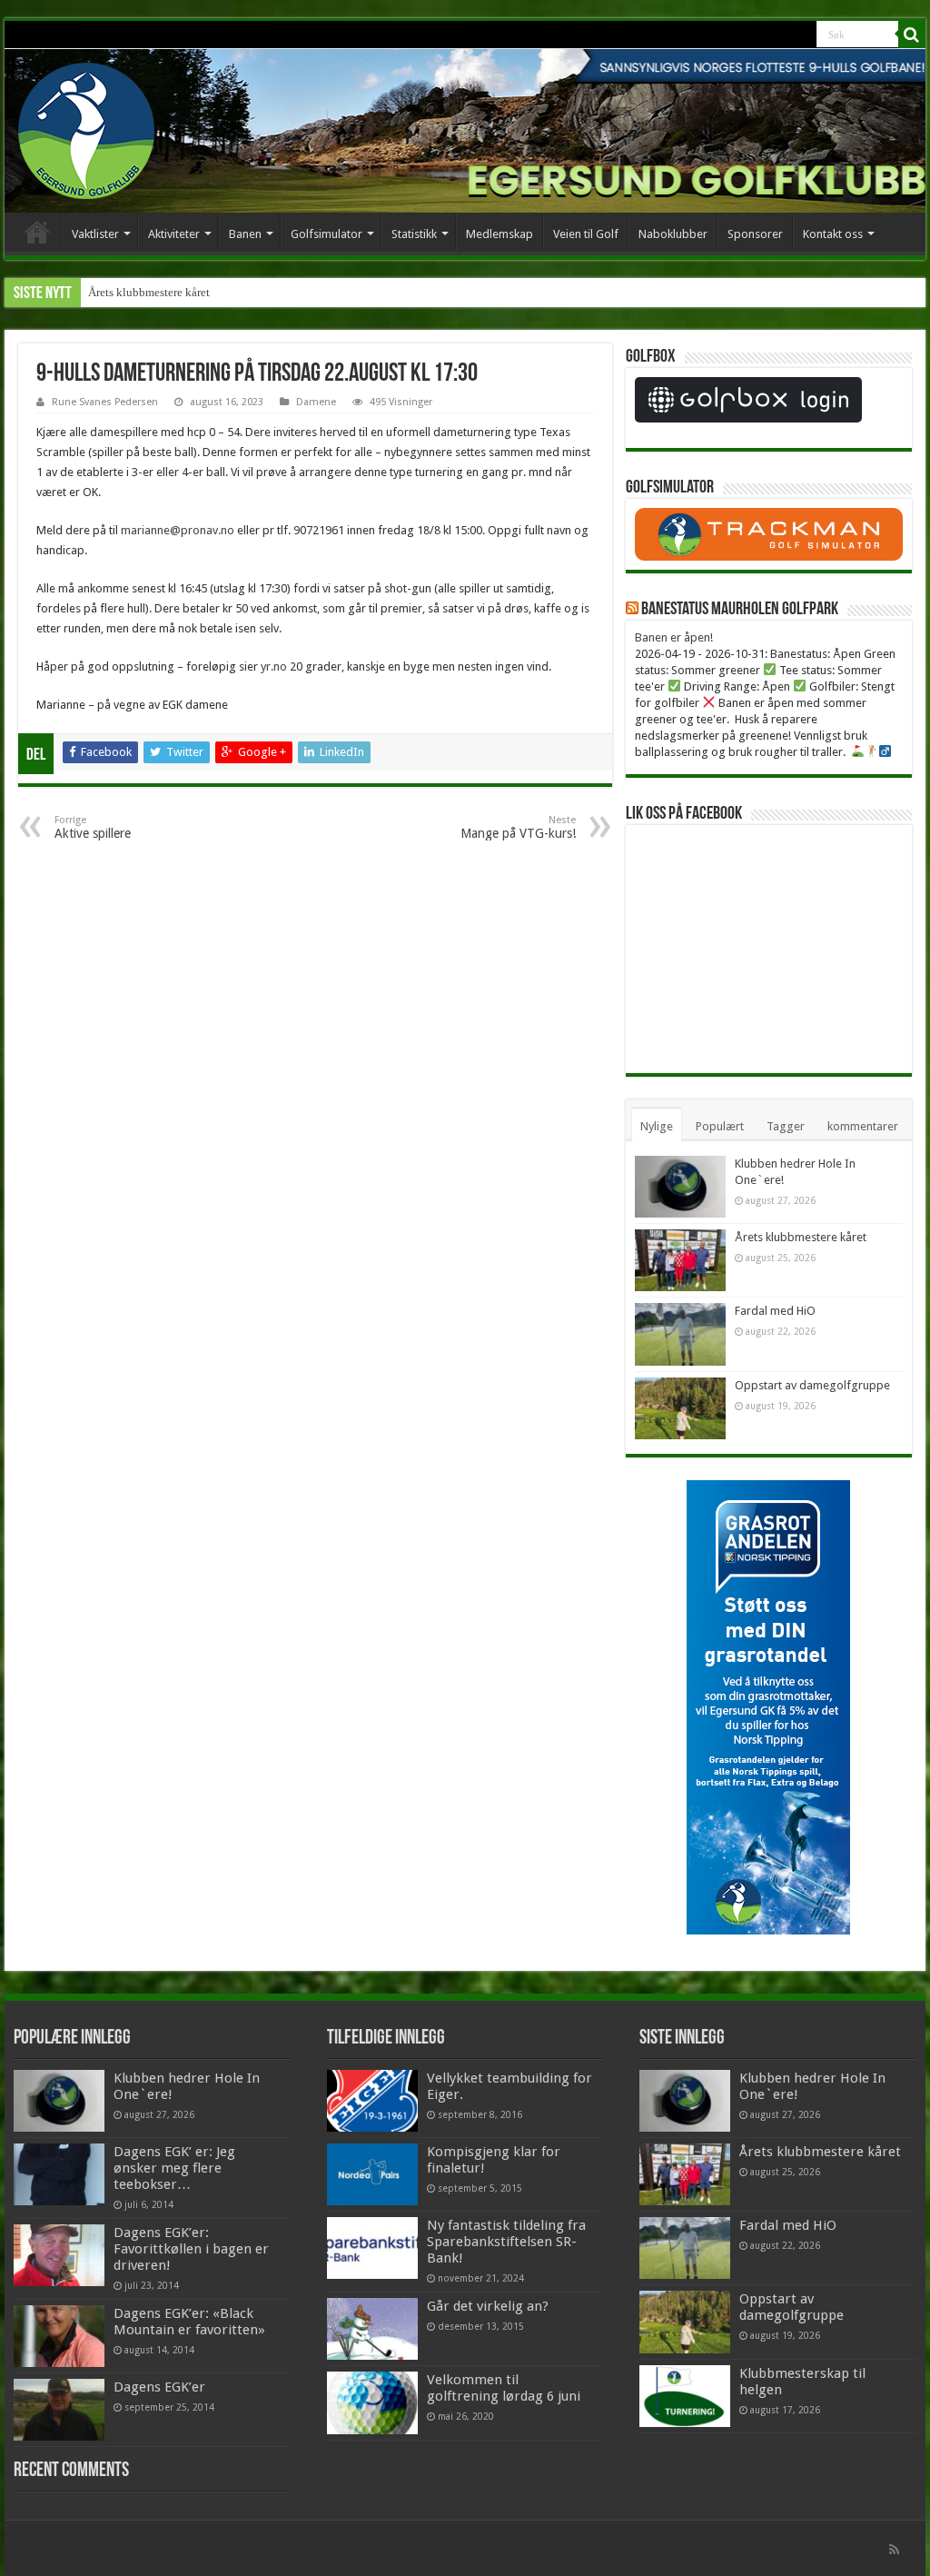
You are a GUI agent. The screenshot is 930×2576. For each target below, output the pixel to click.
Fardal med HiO (775, 1311)
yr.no (274, 666)
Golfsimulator (326, 234)
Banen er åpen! (674, 637)
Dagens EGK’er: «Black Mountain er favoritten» (189, 2322)
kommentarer (863, 1126)
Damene (316, 402)
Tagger (786, 1126)
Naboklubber (673, 234)
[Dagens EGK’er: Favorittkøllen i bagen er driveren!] (59, 2255)
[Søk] (912, 35)
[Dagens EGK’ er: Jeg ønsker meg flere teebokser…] (59, 2174)
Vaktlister (95, 234)
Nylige (657, 1126)
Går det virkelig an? (488, 2306)
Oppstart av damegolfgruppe (812, 1385)
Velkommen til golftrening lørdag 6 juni (504, 2388)
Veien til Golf (586, 234)
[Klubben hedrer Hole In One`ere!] (59, 2101)
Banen (245, 234)
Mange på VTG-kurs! (518, 827)
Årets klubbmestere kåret (149, 292)
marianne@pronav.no (178, 530)
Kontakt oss (833, 234)
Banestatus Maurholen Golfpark (740, 610)
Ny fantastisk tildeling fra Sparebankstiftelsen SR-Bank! (506, 2242)
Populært (720, 1126)
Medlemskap (500, 234)
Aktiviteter (174, 234)
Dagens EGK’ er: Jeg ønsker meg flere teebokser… (174, 2168)
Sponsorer (755, 234)
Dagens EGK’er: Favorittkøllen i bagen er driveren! (191, 2249)
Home (37, 232)
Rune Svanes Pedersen (105, 402)
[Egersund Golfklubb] (86, 127)
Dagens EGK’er (159, 2387)
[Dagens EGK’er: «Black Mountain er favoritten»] (59, 2336)
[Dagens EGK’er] (59, 2410)
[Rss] (894, 2550)
